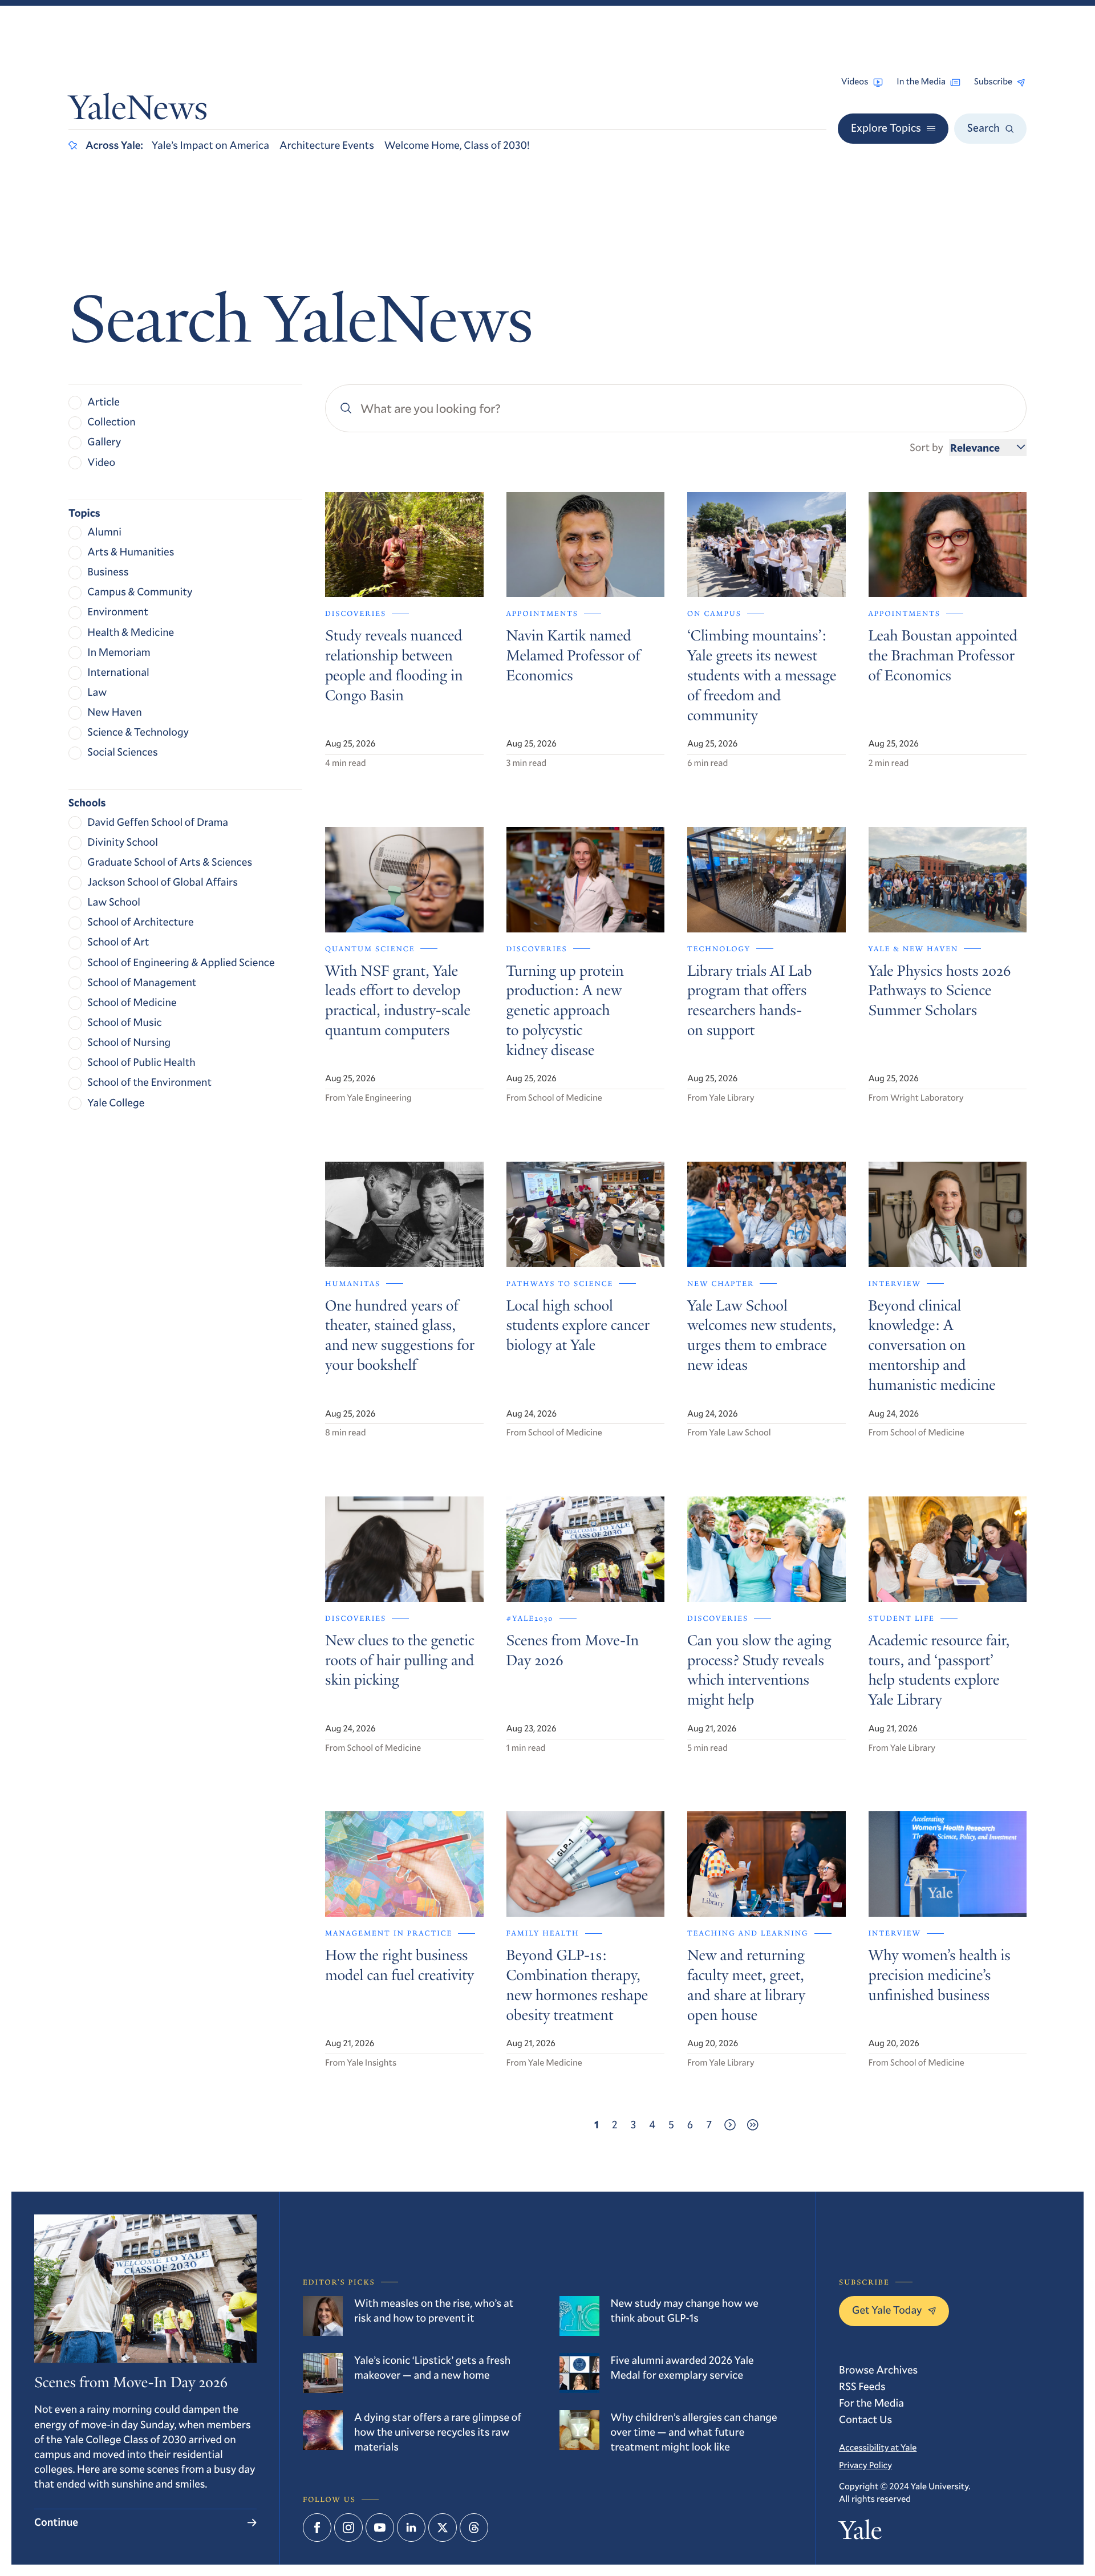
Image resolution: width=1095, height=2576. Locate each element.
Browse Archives (878, 2370)
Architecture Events (327, 145)
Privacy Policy (865, 2465)
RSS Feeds (862, 2386)
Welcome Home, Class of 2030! (457, 145)
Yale (860, 2533)
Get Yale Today (887, 2310)
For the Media (871, 2403)
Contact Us (865, 2419)
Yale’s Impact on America (210, 145)
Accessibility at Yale (878, 2448)
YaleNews (138, 111)
